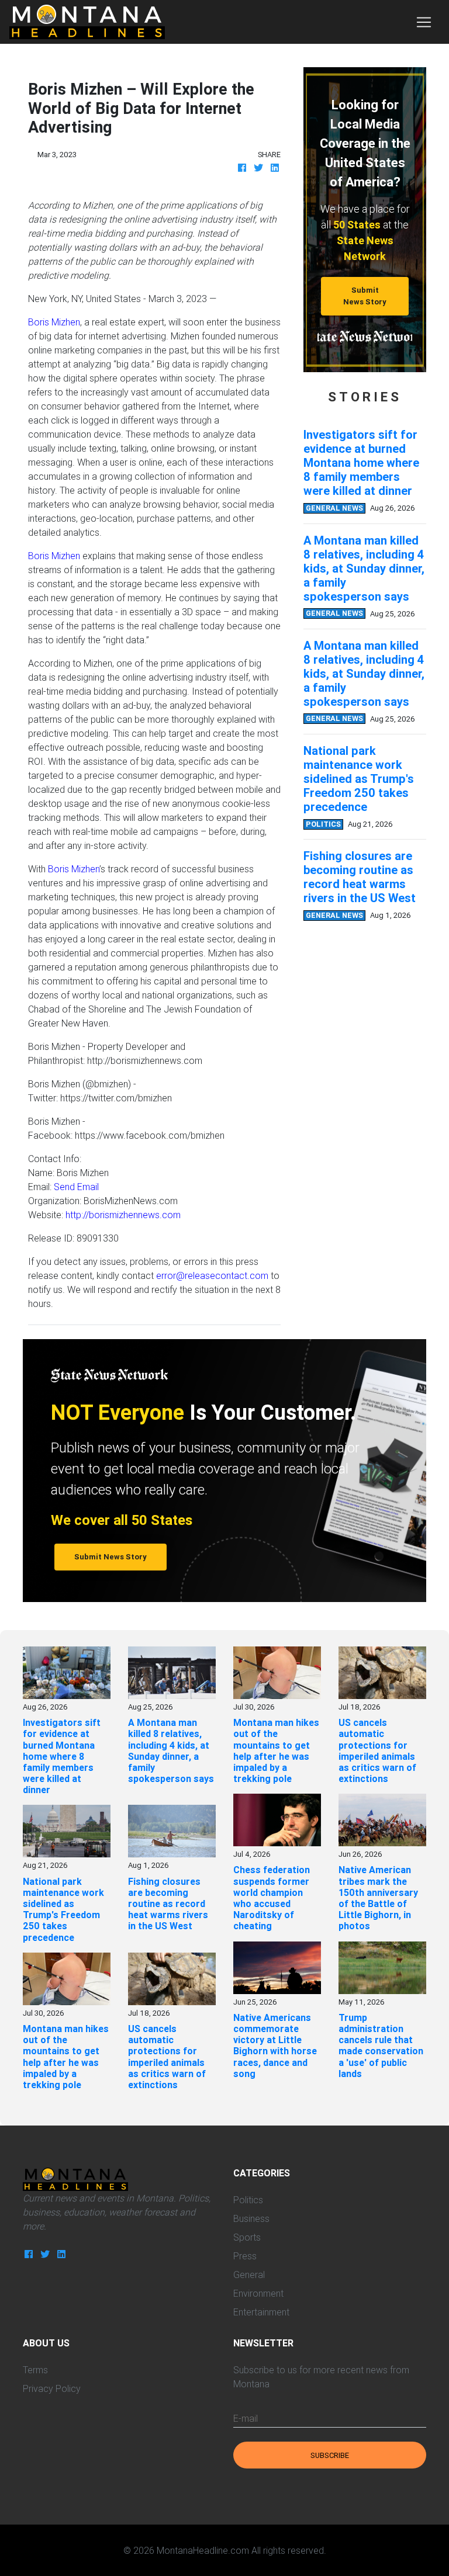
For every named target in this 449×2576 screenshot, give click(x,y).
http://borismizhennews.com (123, 1215)
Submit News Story (365, 296)
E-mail (246, 2418)
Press (245, 2256)
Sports (247, 2237)
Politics (248, 2200)
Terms (35, 2370)
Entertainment (261, 2312)
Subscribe (330, 2455)
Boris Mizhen (54, 322)
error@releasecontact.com (212, 1275)
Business (251, 2218)
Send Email (76, 1187)
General (249, 2275)
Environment (258, 2293)
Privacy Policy (52, 2388)
